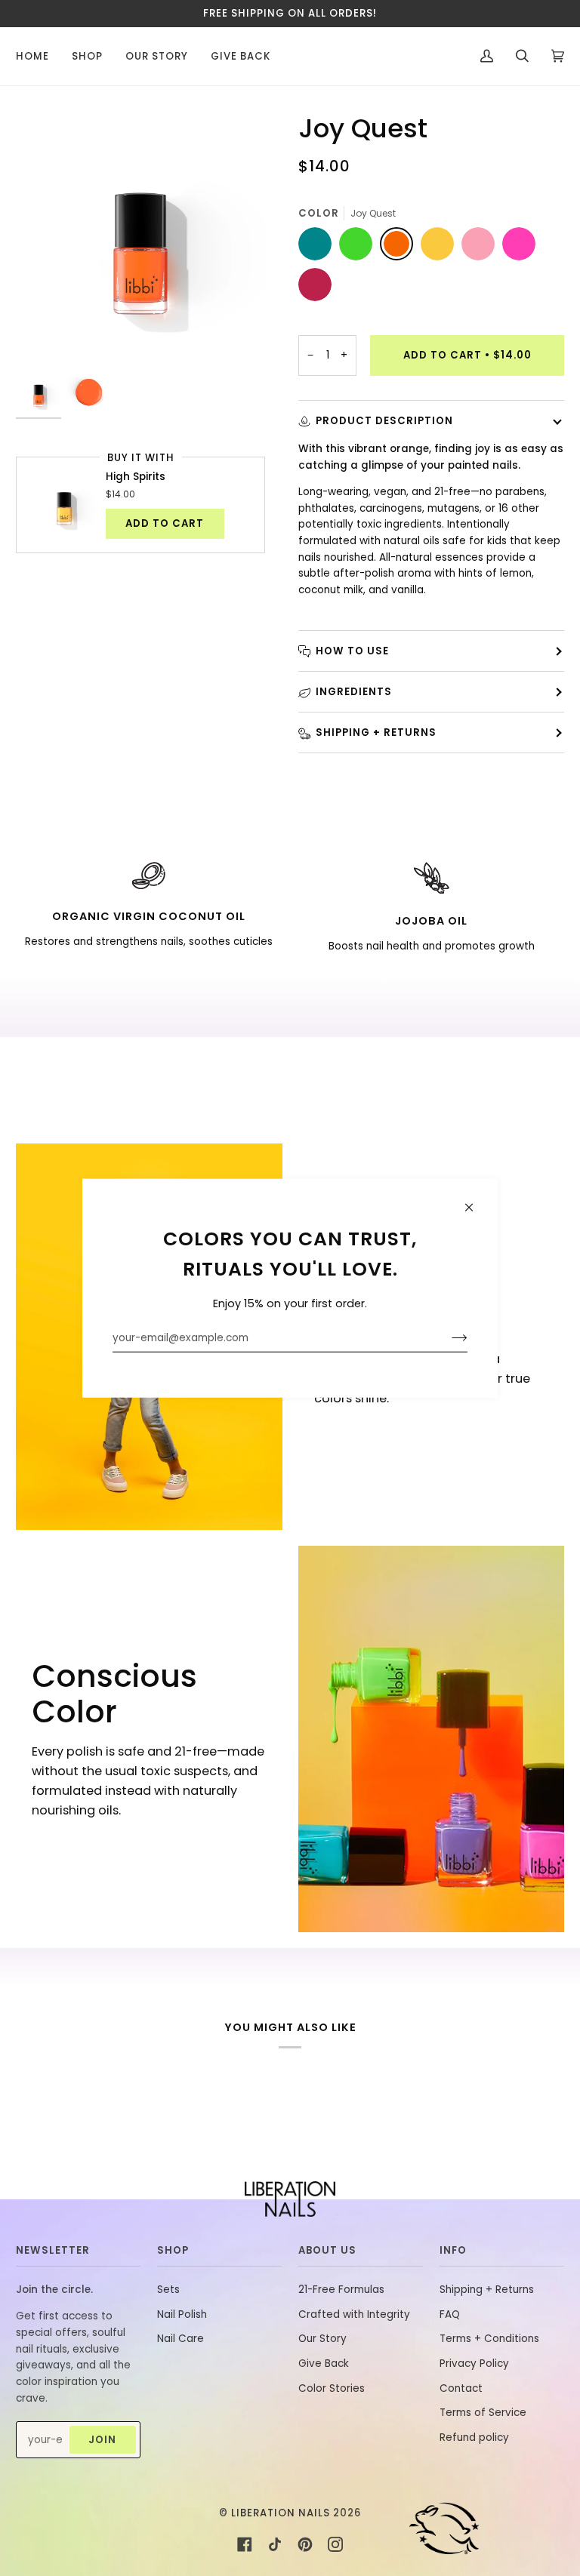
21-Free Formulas (341, 2290)
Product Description (384, 421)
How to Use (352, 651)
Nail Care (180, 2339)
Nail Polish (182, 2314)
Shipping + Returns (376, 732)
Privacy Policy (474, 2364)
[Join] (447, 1337)
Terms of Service (483, 2413)
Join (102, 2440)
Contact (461, 2388)
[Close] (475, 1200)
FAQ (450, 2314)
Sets (168, 2290)
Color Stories (332, 2388)
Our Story (322, 2339)
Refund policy (474, 2438)
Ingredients (354, 692)
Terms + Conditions (489, 2339)
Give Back (324, 2364)
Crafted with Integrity (354, 2314)
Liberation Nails (281, 2513)
